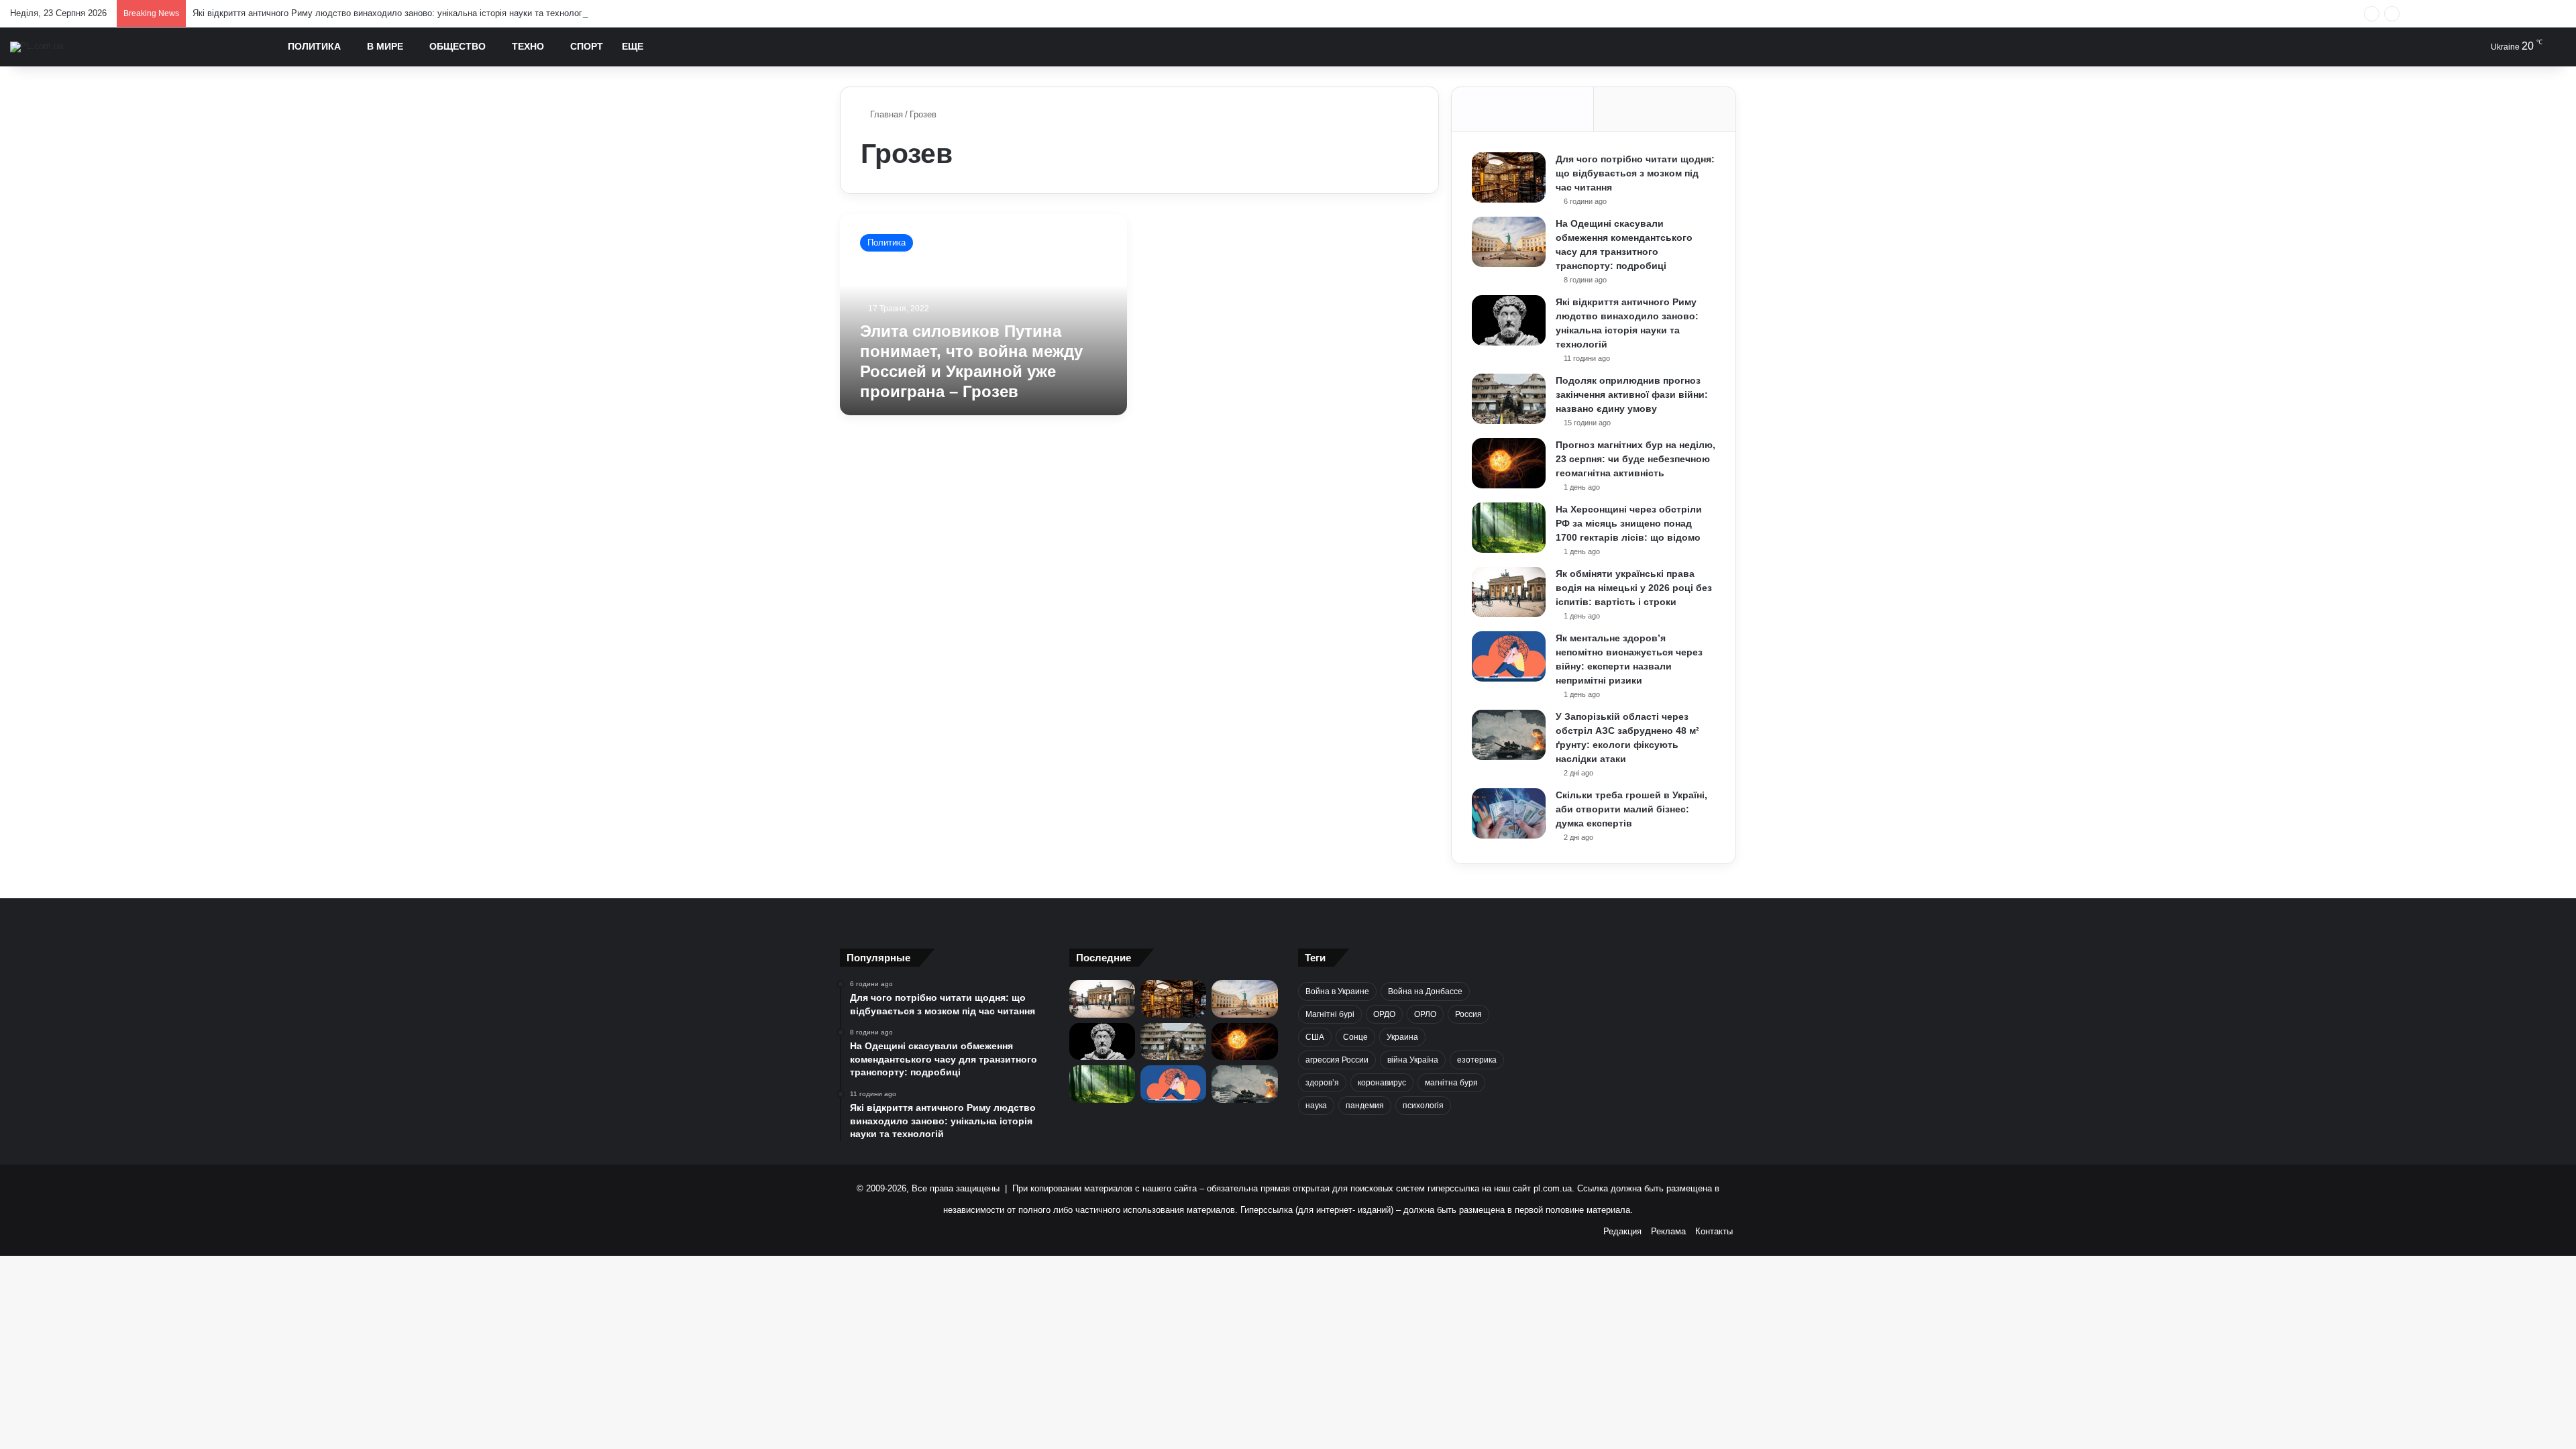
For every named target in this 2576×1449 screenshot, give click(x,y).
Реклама (1668, 1231)
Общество (458, 46)
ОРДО (1384, 1014)
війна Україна (1413, 1060)
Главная (885, 114)
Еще (633, 46)
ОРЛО (1425, 1014)
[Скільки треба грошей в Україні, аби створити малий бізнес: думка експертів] (1509, 813)
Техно (528, 46)
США (1315, 1037)
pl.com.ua (1553, 1188)
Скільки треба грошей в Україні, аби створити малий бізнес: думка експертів (1631, 809)
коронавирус (1382, 1083)
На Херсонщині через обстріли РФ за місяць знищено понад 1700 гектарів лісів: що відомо (1629, 523)
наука (1316, 1106)
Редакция (1622, 1231)
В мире (385, 46)
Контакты (1714, 1231)
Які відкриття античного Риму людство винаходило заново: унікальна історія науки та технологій (391, 13)
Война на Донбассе (1425, 991)
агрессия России (1337, 1060)
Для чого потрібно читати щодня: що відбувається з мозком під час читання (1635, 173)
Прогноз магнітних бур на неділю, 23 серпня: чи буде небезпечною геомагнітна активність (1635, 459)
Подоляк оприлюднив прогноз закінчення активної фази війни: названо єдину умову (1632, 394)
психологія (1423, 1106)
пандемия (1365, 1106)
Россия (1468, 1014)
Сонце (1355, 1037)
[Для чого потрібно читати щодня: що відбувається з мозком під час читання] (1509, 177)
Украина (1402, 1037)
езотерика (1477, 1060)
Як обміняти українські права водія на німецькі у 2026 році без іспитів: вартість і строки (1634, 588)
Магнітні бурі (1330, 1014)
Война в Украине (1337, 991)
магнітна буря (1451, 1083)
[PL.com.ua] (37, 47)
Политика (314, 46)
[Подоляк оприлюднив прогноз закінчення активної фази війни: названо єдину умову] (1509, 399)
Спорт (587, 46)
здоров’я (1322, 1083)
